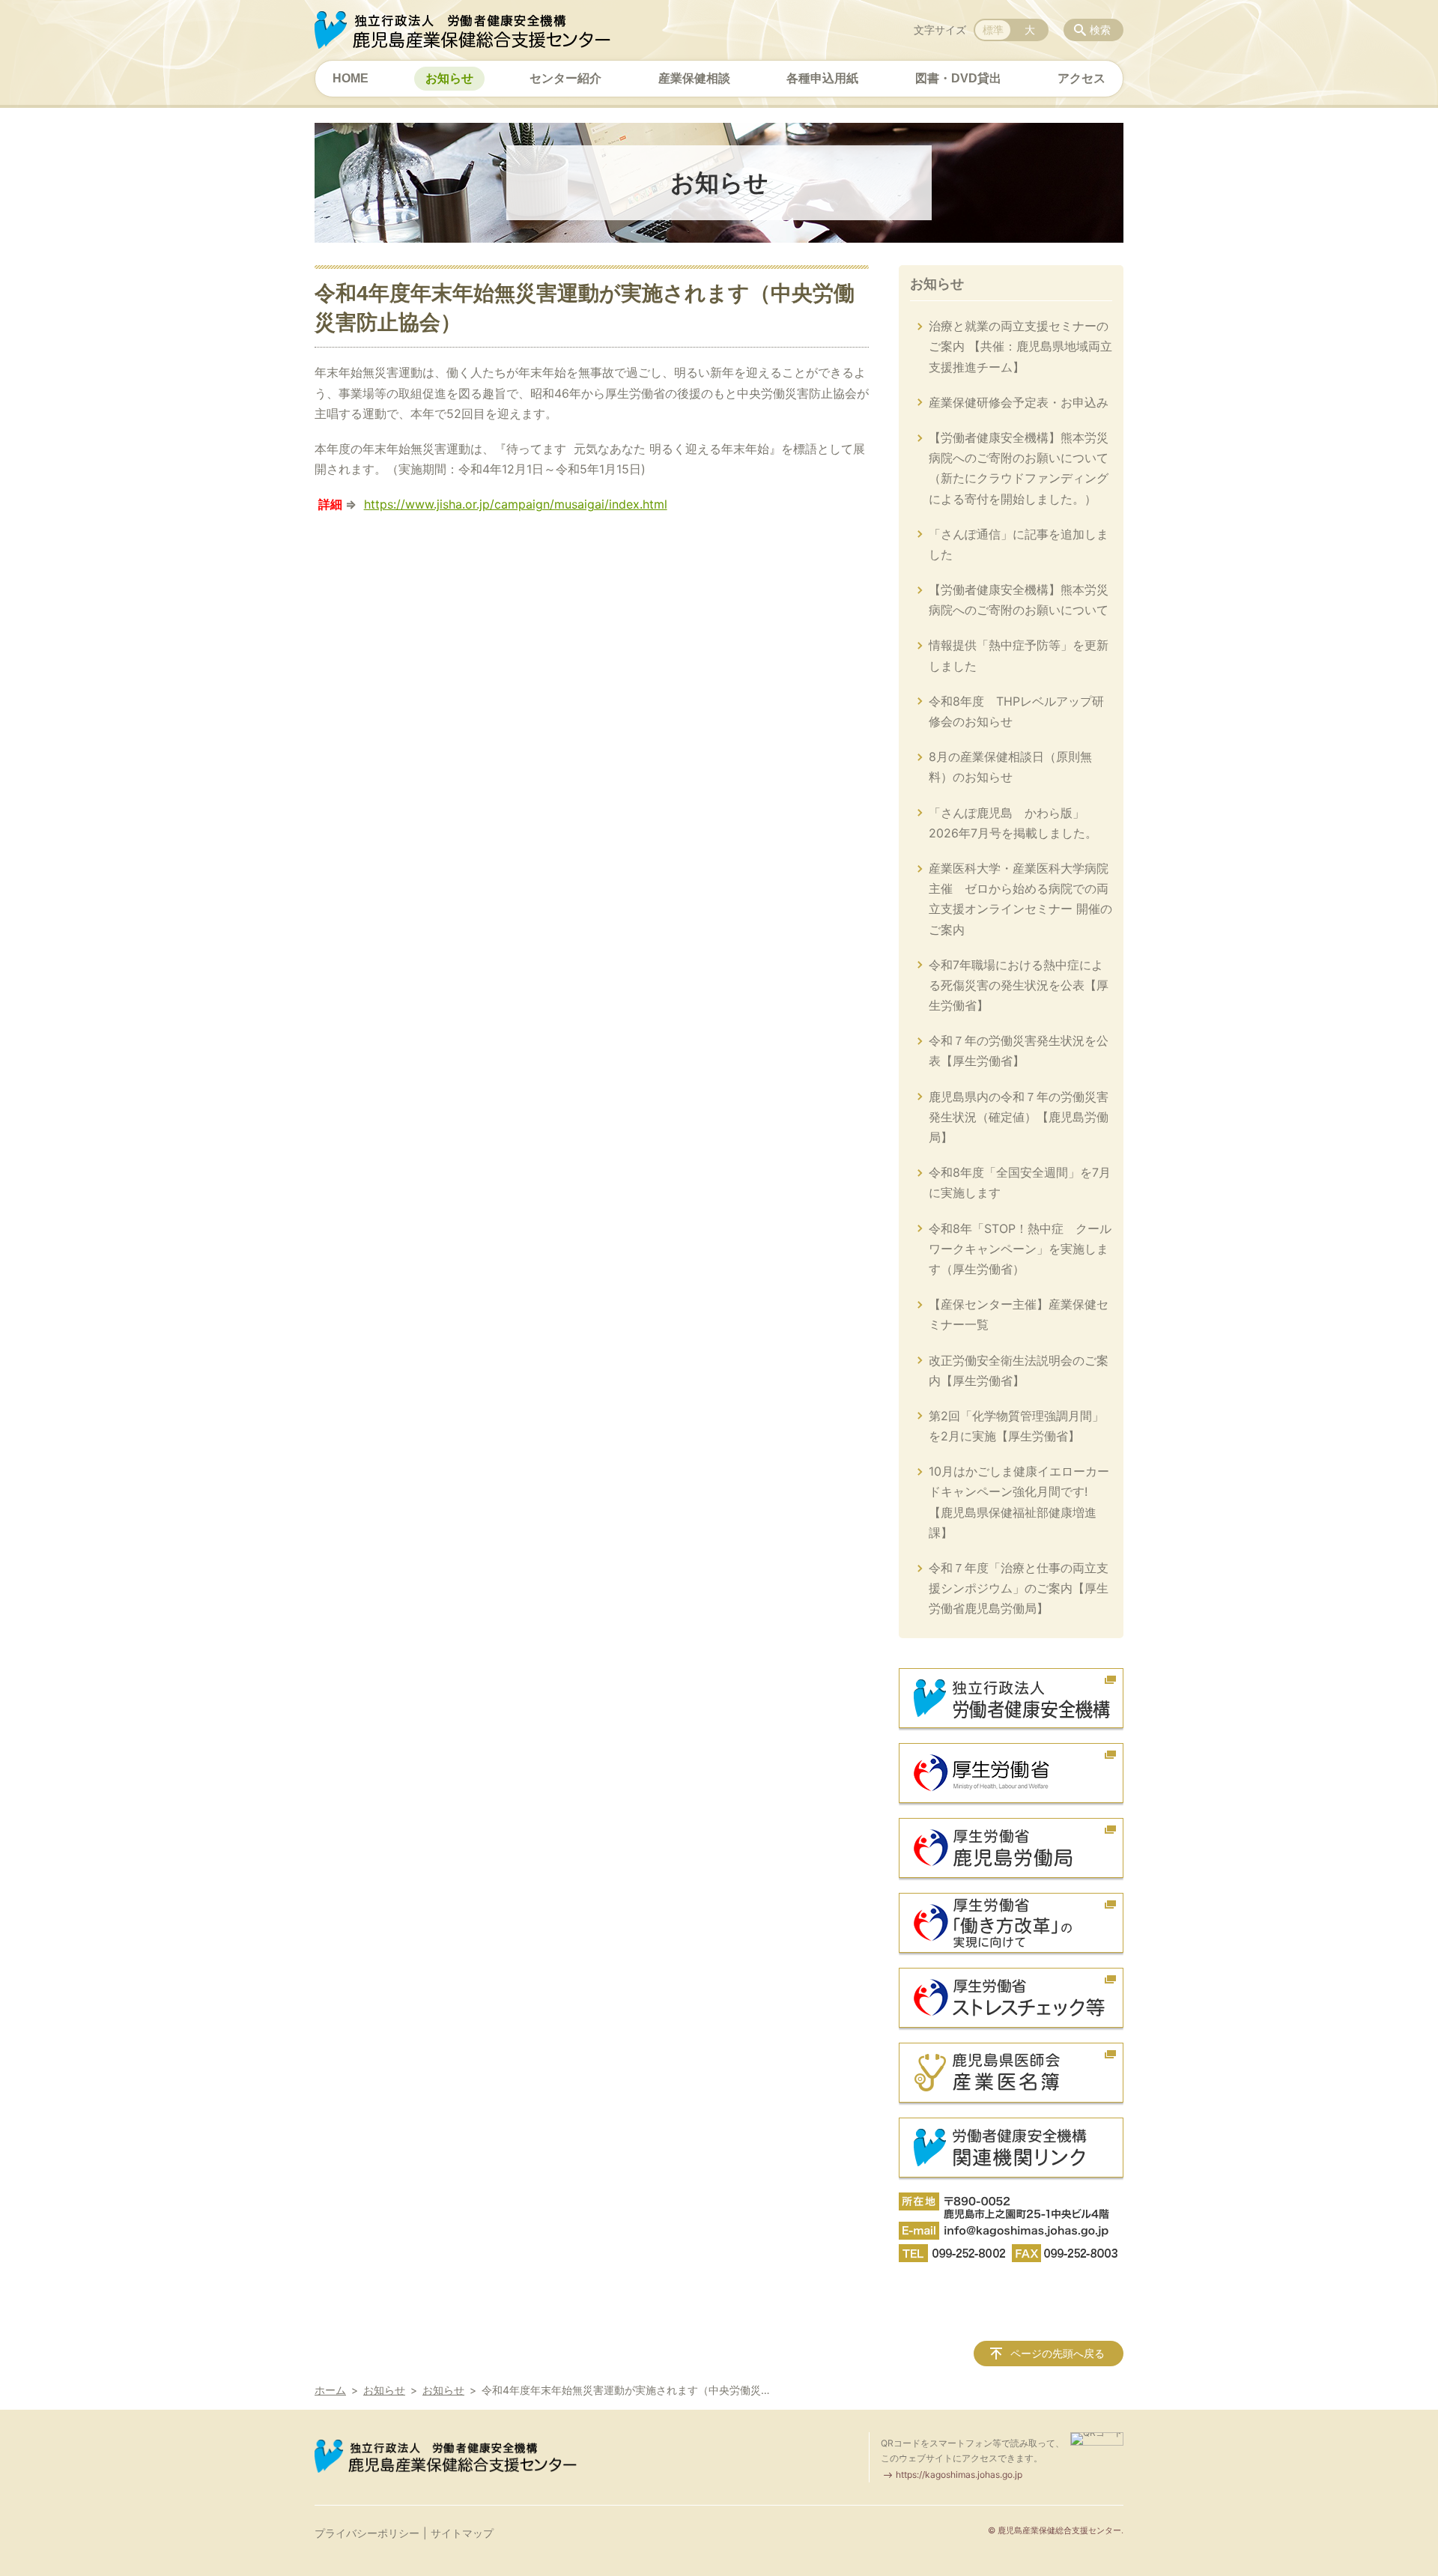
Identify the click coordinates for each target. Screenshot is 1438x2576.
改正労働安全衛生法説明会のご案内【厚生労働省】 (1019, 1370)
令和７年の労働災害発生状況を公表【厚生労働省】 (1019, 1051)
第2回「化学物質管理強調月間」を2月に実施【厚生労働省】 (1016, 1426)
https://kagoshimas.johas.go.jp (959, 2475)
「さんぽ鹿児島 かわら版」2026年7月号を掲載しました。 (1013, 823)
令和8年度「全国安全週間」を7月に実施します (1020, 1182)
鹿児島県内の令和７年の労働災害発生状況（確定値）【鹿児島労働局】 (1019, 1117)
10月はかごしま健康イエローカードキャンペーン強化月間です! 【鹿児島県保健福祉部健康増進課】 (1019, 1502)
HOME (351, 78)
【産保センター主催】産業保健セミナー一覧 (1019, 1314)
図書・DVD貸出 (958, 78)
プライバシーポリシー (367, 2533)
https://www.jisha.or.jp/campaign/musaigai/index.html (516, 504)
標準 (993, 30)
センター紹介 (565, 78)
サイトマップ (462, 2533)
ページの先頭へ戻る (1058, 2353)
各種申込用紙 (822, 78)
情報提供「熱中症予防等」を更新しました (1019, 655)
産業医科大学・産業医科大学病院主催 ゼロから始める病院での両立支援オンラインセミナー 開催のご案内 (1020, 899)
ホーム (330, 2390)
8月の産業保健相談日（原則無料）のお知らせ (1010, 767)
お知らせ (449, 78)
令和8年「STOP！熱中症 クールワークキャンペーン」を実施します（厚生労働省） (1020, 1249)
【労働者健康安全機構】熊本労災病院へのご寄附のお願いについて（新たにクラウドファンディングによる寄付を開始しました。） (1019, 468)
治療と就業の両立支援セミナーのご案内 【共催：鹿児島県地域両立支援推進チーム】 (1020, 346)
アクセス (1081, 78)
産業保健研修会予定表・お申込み (1019, 402)
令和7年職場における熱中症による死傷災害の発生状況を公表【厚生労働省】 (1019, 985)
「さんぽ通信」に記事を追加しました (1019, 544)
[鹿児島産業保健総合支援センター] (462, 30)
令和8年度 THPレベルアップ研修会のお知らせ (1016, 711)
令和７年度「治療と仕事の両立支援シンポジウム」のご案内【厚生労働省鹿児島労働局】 (1019, 1588)
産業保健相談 (694, 78)
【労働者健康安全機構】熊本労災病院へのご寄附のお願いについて (1019, 600)
